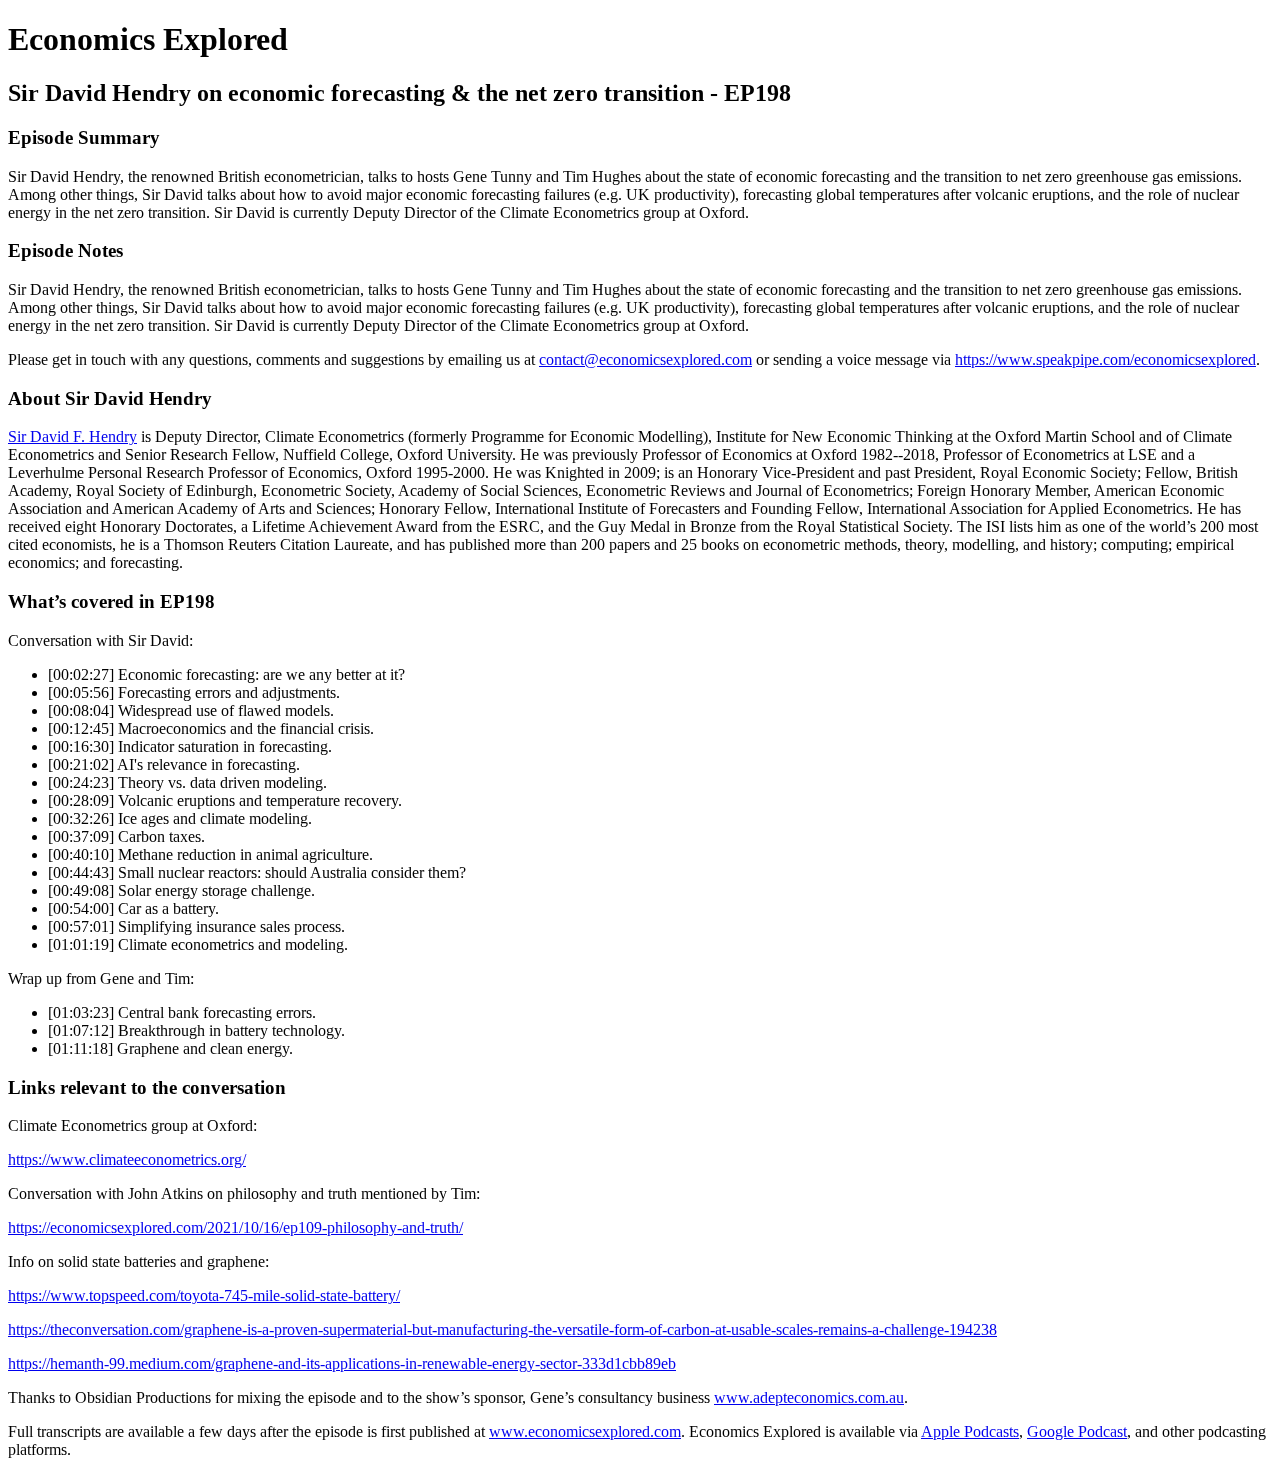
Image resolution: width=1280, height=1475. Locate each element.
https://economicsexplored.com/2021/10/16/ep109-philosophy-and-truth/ (235, 1227)
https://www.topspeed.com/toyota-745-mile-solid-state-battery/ (204, 1295)
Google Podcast (1077, 1431)
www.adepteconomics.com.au (809, 1397)
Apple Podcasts (970, 1431)
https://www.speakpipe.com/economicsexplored (1105, 359)
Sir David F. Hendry (72, 436)
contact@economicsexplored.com (645, 359)
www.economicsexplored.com (585, 1431)
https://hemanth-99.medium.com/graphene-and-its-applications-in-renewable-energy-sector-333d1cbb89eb (342, 1363)
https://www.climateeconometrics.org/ (127, 1159)
